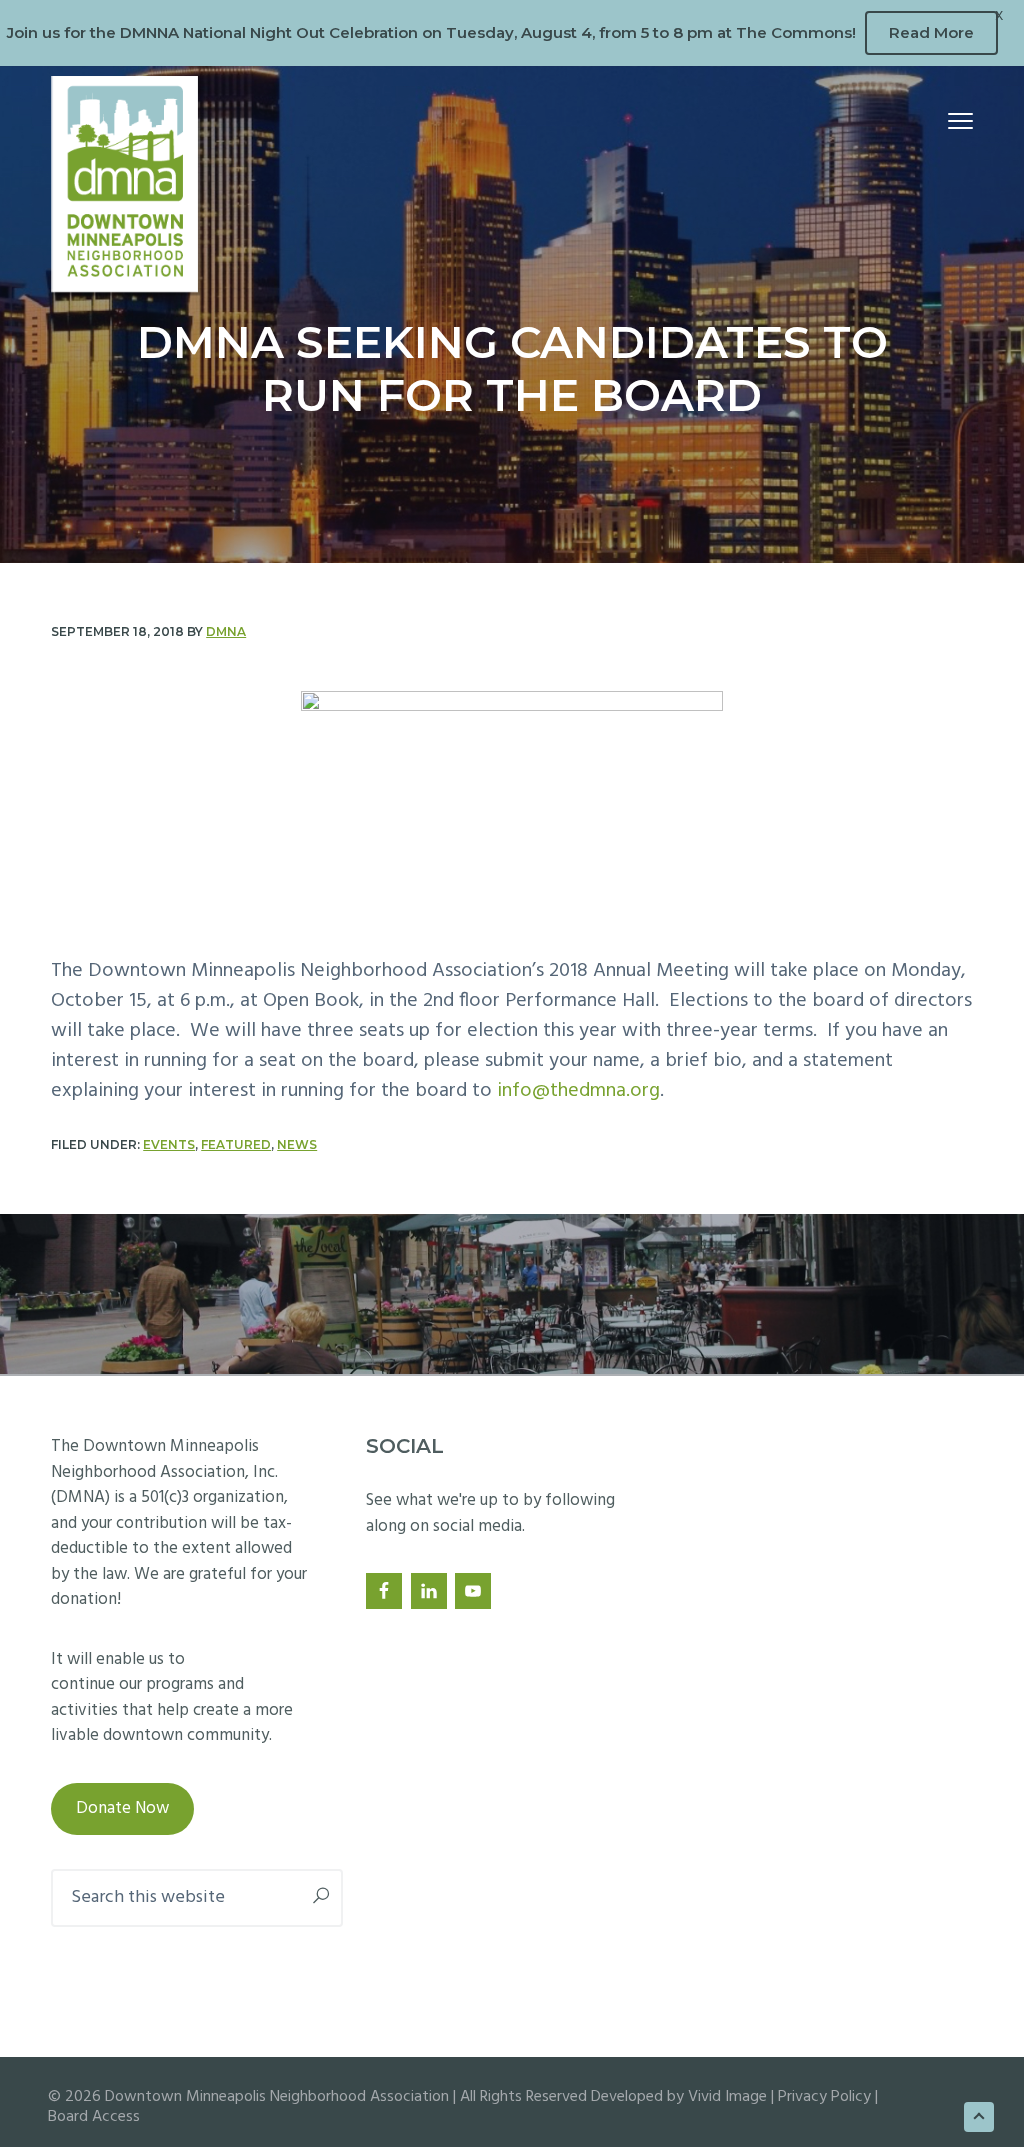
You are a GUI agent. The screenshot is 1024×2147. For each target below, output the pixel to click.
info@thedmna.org (578, 1091)
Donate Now (122, 1808)
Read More (931, 32)
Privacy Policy (824, 2097)
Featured (236, 1144)
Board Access (94, 2117)
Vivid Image (727, 2097)
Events (169, 1144)
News (297, 1144)
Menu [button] (939, 123)
